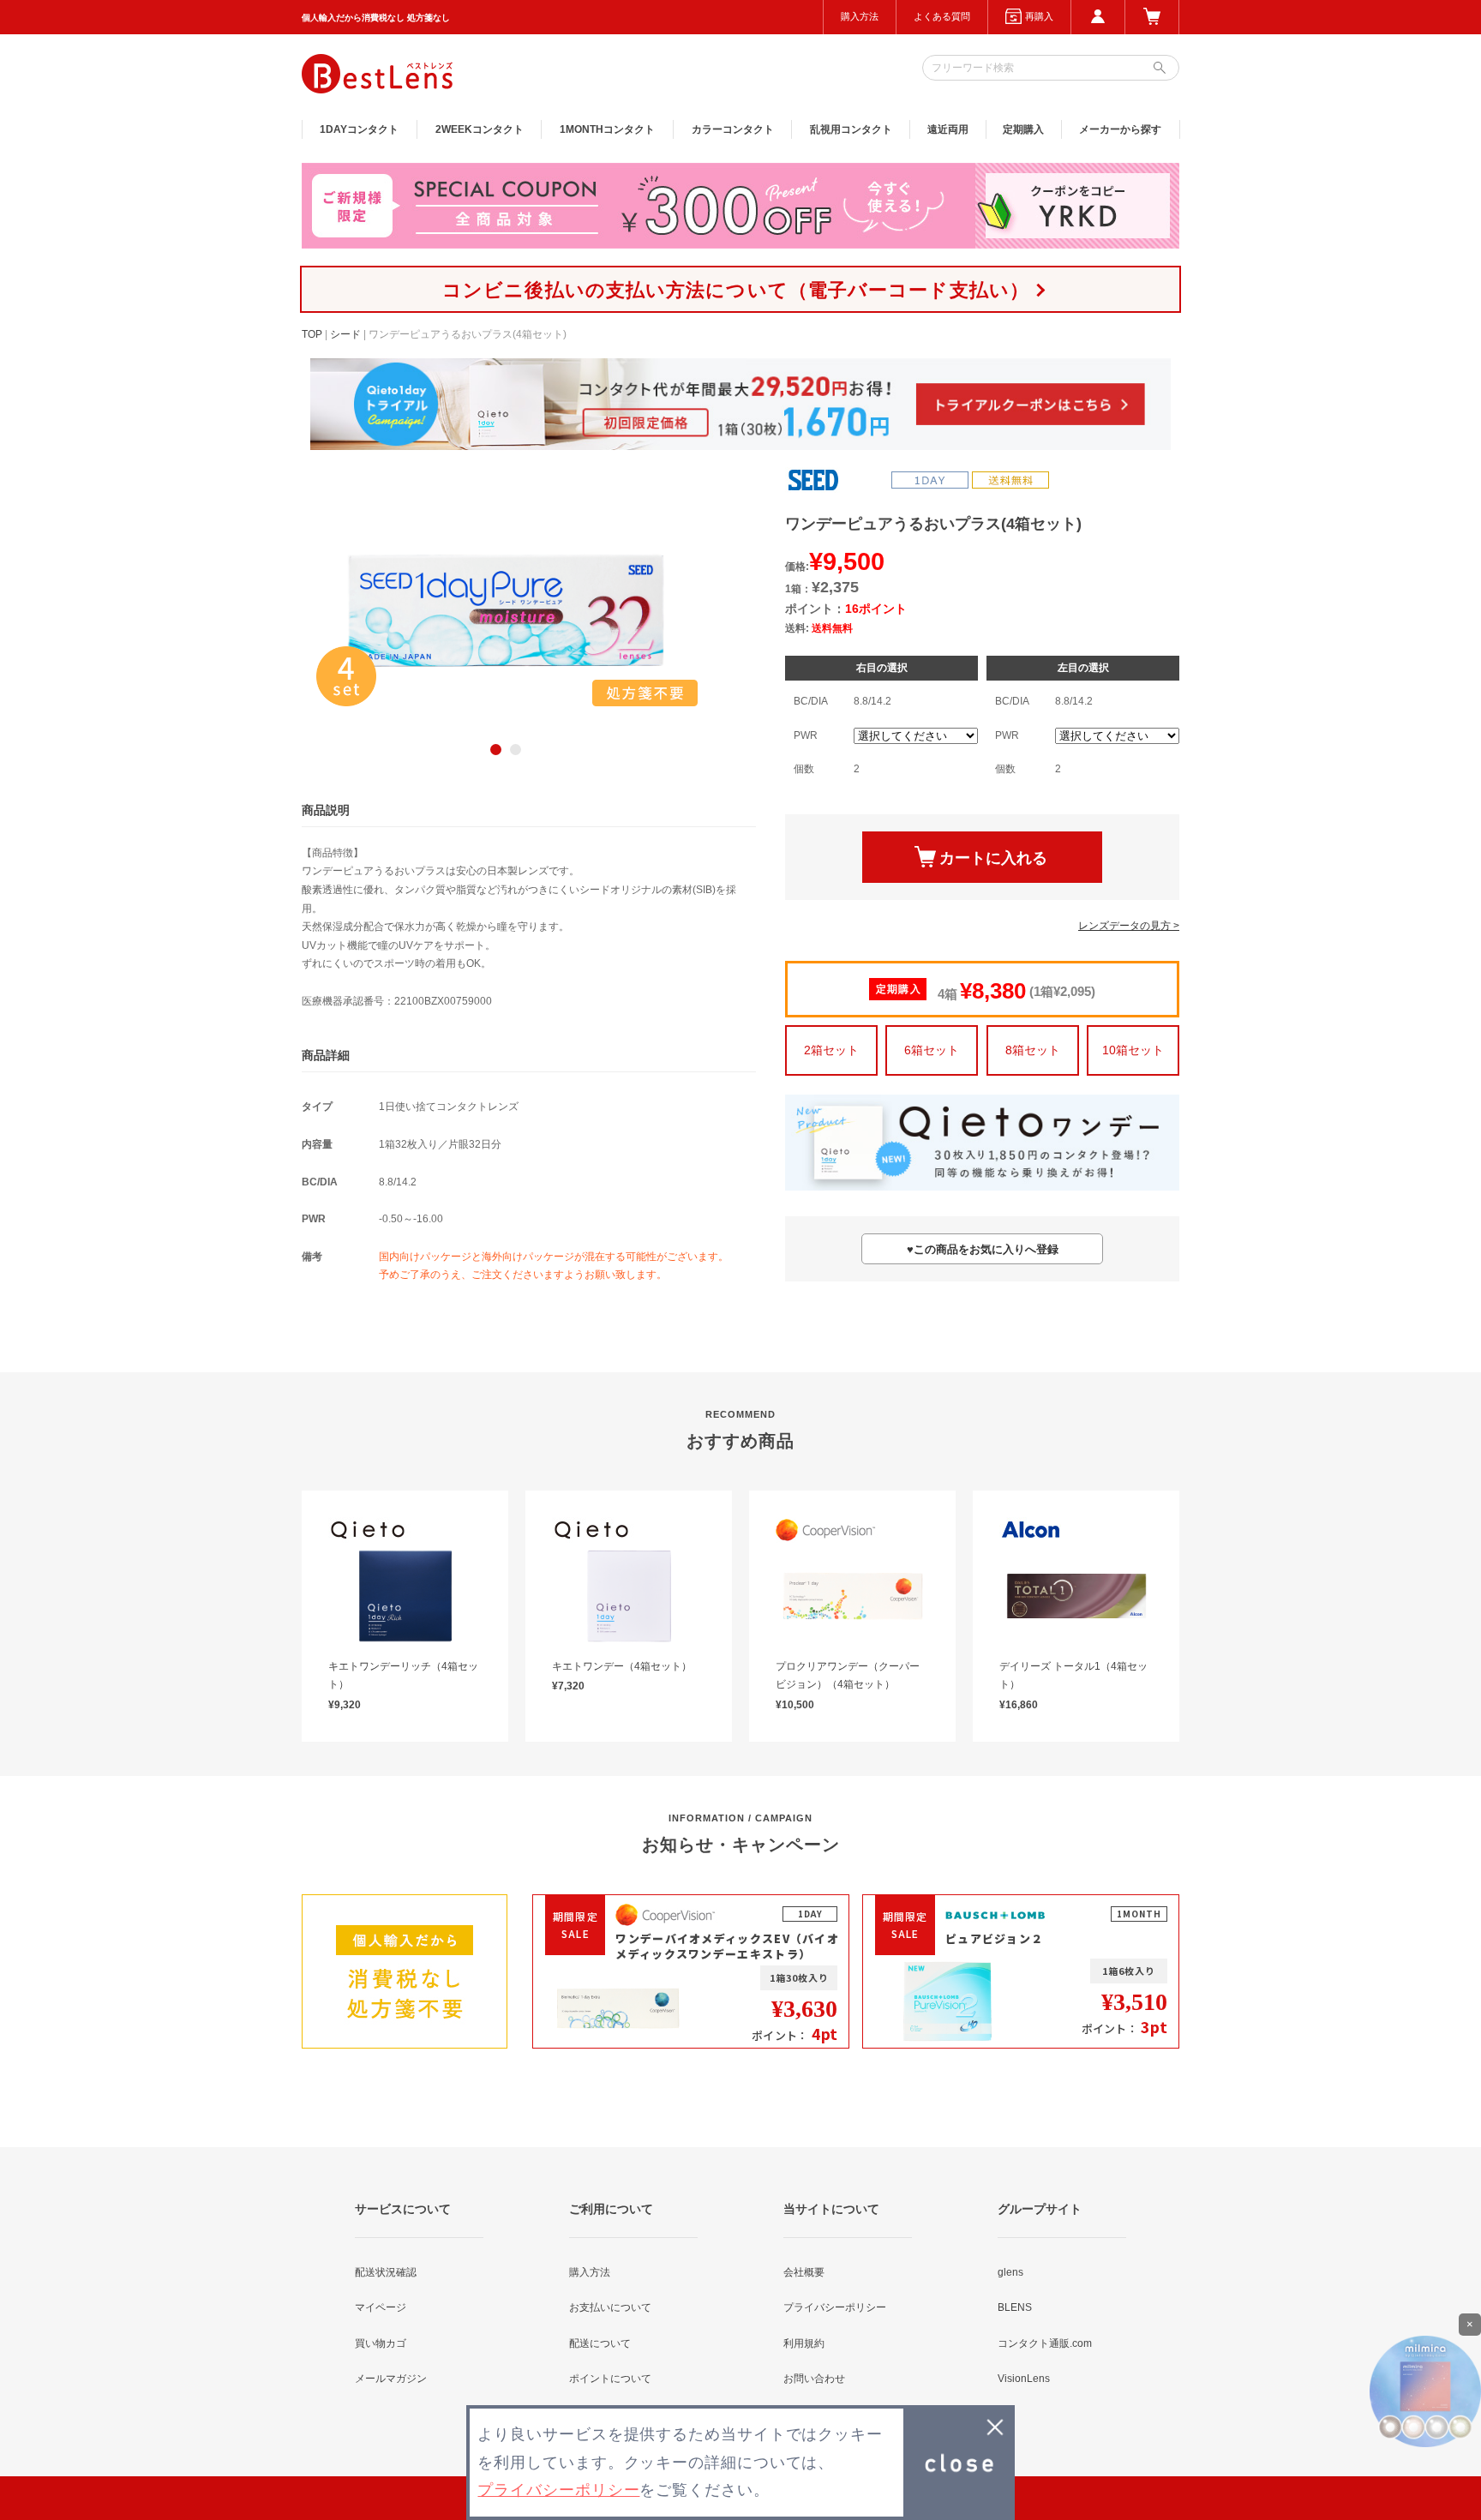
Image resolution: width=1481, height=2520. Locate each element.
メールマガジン (391, 2379)
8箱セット (1033, 1050)
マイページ (381, 2307)
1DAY (359, 129)
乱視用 (851, 129)
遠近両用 (948, 129)
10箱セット (1133, 1050)
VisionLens (1024, 2379)
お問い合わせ (814, 2379)
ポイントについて (610, 2379)
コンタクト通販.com (1045, 2343)
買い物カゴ (381, 2343)
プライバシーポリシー (835, 2307)
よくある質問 (942, 16)
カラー (733, 129)
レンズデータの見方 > (1129, 926)
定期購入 (1023, 129)
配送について (600, 2343)
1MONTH (607, 129)
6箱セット (932, 1050)
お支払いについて (610, 2307)
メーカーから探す (1120, 129)
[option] (506, 610)
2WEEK (480, 129)
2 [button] (516, 750)
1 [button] (496, 750)
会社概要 (804, 2272)
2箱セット (831, 1050)
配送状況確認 (386, 2272)
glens (1010, 2272)
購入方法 (860, 16)
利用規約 (804, 2343)
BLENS (1015, 2307)
